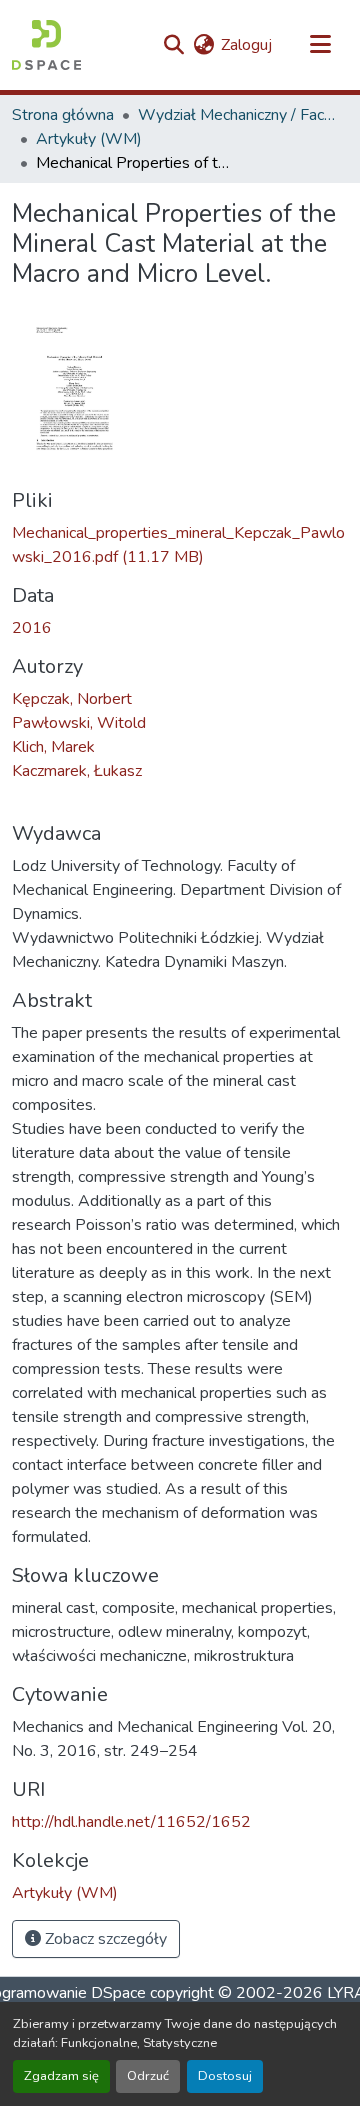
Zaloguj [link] (246, 45)
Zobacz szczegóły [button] (104, 1939)
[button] (46, 45)
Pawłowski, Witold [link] (79, 723)
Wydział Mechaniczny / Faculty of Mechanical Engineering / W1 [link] (238, 115)
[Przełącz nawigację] (320, 45)
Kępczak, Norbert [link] (72, 699)
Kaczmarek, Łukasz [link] (77, 771)
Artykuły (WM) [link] (89, 139)
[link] (180, 545)
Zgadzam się (61, 2076)
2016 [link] (32, 628)
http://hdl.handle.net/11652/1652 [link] (131, 1822)
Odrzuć (148, 2076)
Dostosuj (225, 2076)
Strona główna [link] (63, 115)
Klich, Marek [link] (53, 747)
